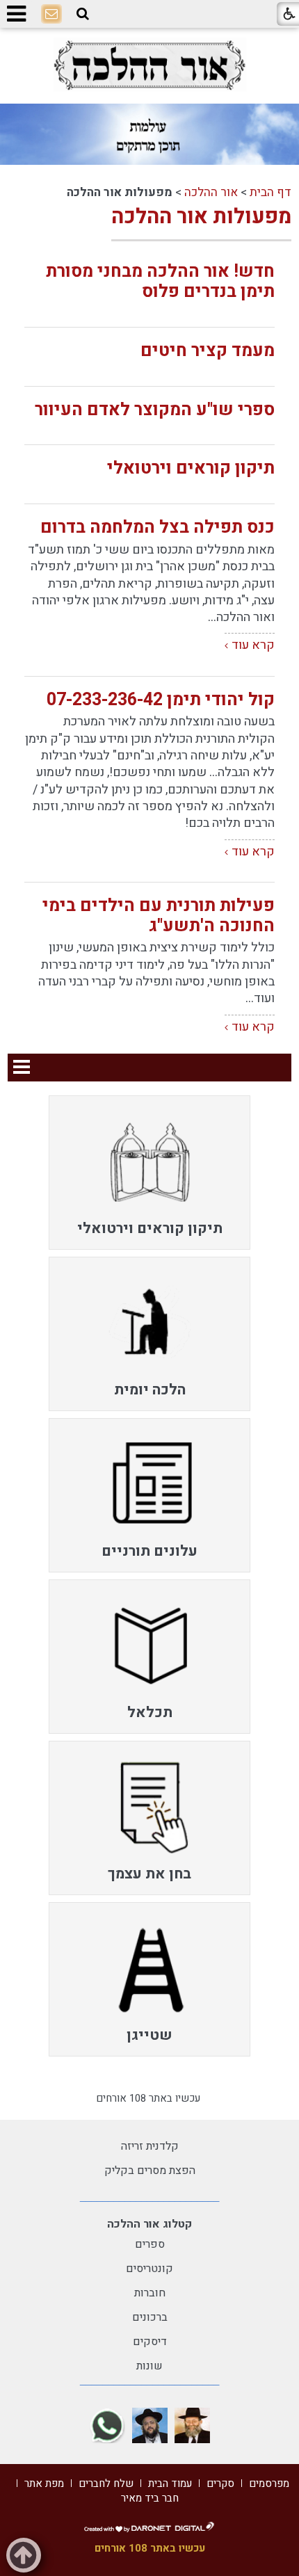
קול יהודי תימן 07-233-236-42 (161, 700)
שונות (149, 2366)
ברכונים (150, 2317)
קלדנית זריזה (150, 2146)
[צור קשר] (51, 15)
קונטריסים (149, 2269)
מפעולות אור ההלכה (201, 217)
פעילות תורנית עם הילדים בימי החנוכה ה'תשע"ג (159, 916)
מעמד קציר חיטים (208, 351)
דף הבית (270, 192)
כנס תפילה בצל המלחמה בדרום (157, 528)
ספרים (150, 2244)
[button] (83, 14)
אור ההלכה (211, 192)
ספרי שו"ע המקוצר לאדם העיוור (155, 410)
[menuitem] (149, 1173)
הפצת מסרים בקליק (150, 2171)
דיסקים (150, 2342)
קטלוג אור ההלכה (149, 2224)
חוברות (150, 2293)
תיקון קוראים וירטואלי (191, 468)
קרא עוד (253, 645)
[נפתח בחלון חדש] (149, 65)
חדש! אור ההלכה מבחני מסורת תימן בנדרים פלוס (160, 282)
